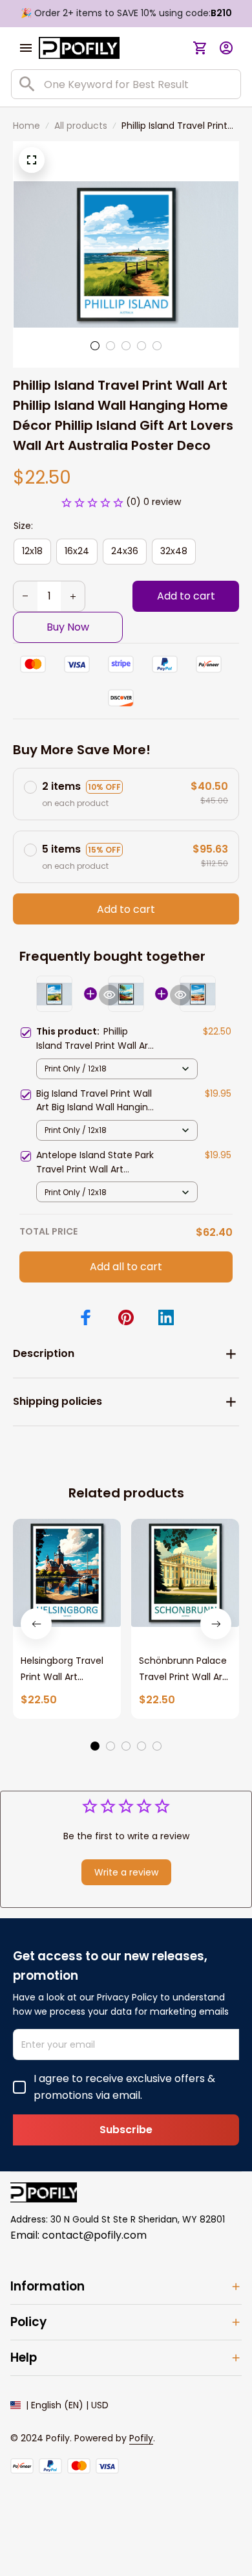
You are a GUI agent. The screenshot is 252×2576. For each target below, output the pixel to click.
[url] (141, 2439)
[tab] (95, 346)
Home (26, 126)
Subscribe (126, 2130)
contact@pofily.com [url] (94, 2235)
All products (81, 126)
